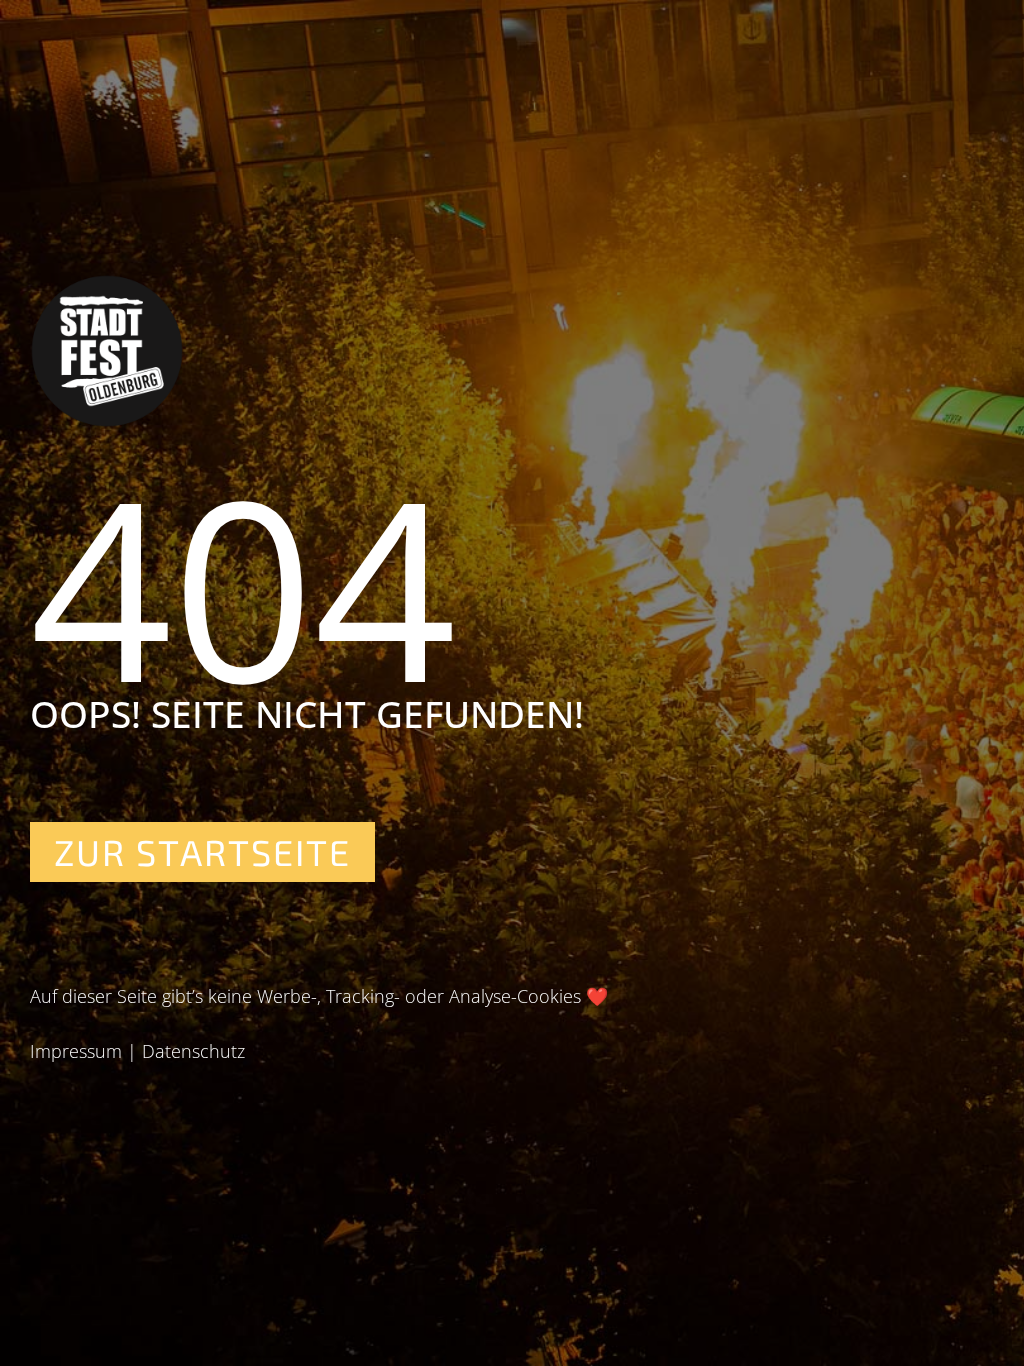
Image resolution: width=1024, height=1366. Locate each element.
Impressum (76, 1051)
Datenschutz (193, 1051)
